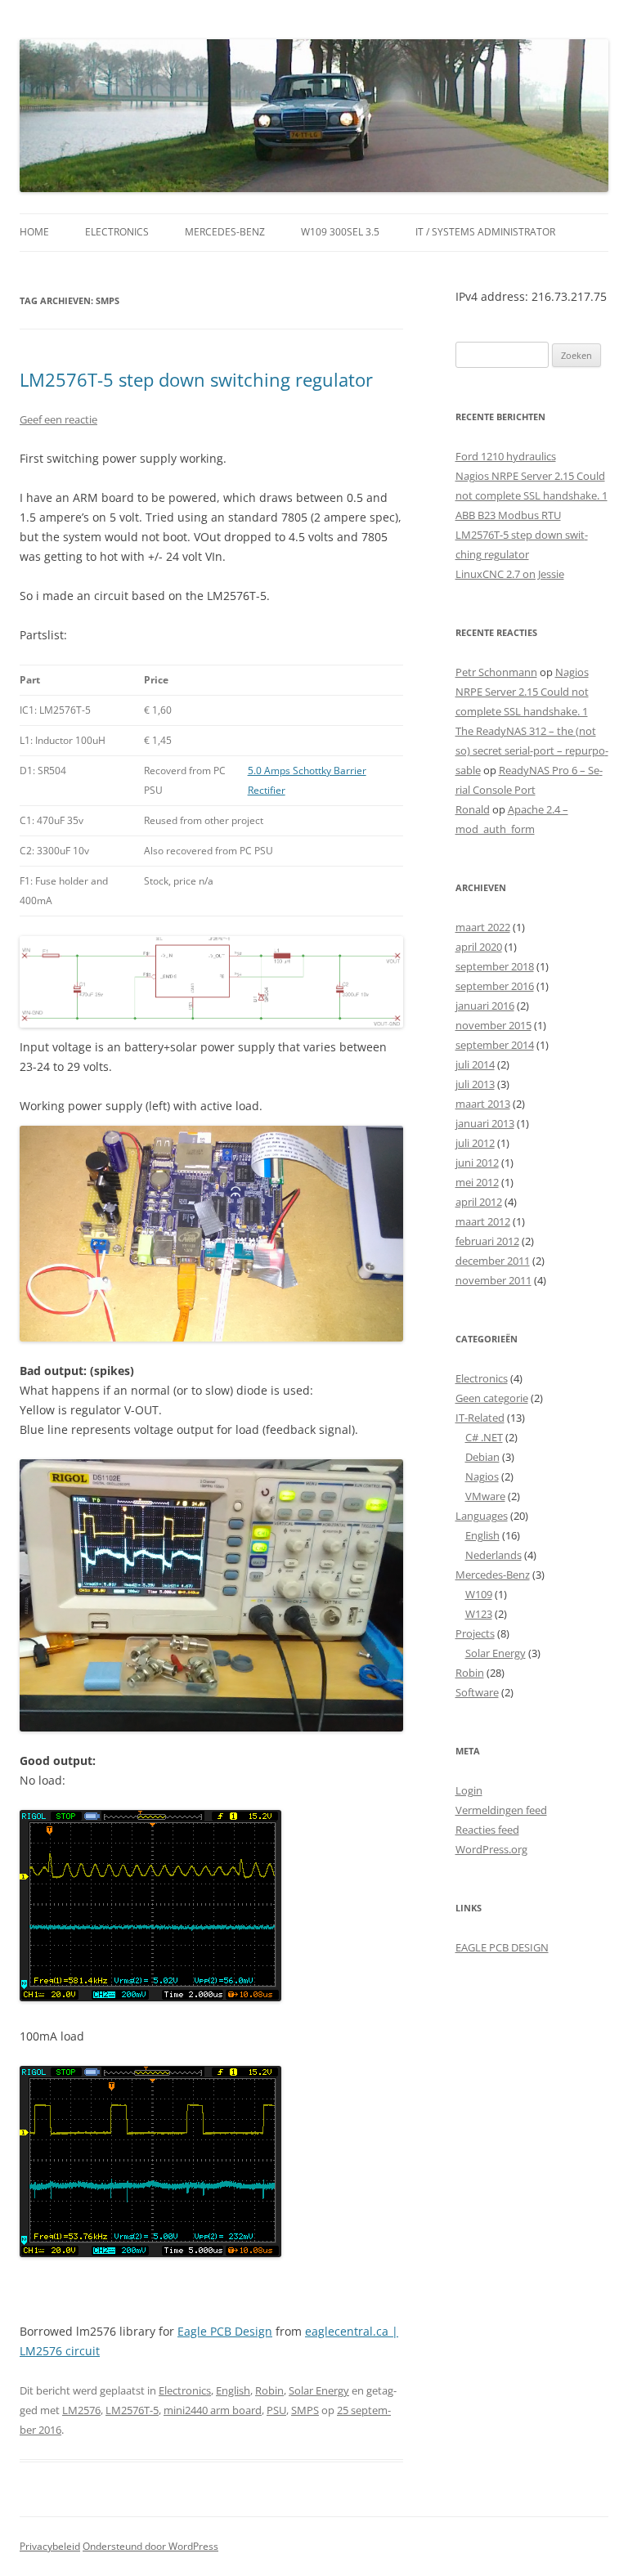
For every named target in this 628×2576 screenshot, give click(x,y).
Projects (475, 1633)
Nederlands (493, 1555)
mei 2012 (477, 1182)
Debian (482, 1457)
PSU (276, 2410)
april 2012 (479, 1202)
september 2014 (495, 1045)
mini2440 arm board (213, 2410)
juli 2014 (475, 1064)
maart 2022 (483, 927)
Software (477, 1692)
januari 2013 (485, 1123)
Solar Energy (319, 2390)
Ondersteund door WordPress (150, 2546)
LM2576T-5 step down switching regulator (196, 379)
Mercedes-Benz (225, 232)
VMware (485, 1496)
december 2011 (493, 1261)
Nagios (482, 1476)
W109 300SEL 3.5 (340, 232)
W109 (479, 1594)
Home (34, 232)
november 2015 (493, 1025)
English (233, 2390)
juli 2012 (475, 1143)
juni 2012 (477, 1163)
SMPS (305, 2410)
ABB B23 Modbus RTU (508, 515)
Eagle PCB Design (225, 2331)
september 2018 (495, 966)
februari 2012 (487, 1241)
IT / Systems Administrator (485, 232)
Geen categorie (492, 1398)
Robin (269, 2390)
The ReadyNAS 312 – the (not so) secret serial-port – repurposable (532, 750)
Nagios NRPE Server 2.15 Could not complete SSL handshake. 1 (522, 692)
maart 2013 (483, 1104)
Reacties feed (487, 1830)
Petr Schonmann (496, 672)
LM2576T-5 (132, 2410)
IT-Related (480, 1418)
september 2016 (495, 986)
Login (469, 1790)
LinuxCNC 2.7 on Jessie (510, 574)
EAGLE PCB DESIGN (502, 1947)
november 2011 (493, 1280)
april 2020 (479, 947)
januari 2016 (485, 1006)
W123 (479, 1614)
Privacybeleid (50, 2546)
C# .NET (484, 1437)
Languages (482, 1516)
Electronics (117, 232)
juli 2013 (475, 1084)
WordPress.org (491, 1849)
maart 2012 (483, 1221)
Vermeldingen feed (501, 1810)
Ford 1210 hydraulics (506, 456)
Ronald (473, 809)
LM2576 (81, 2410)
